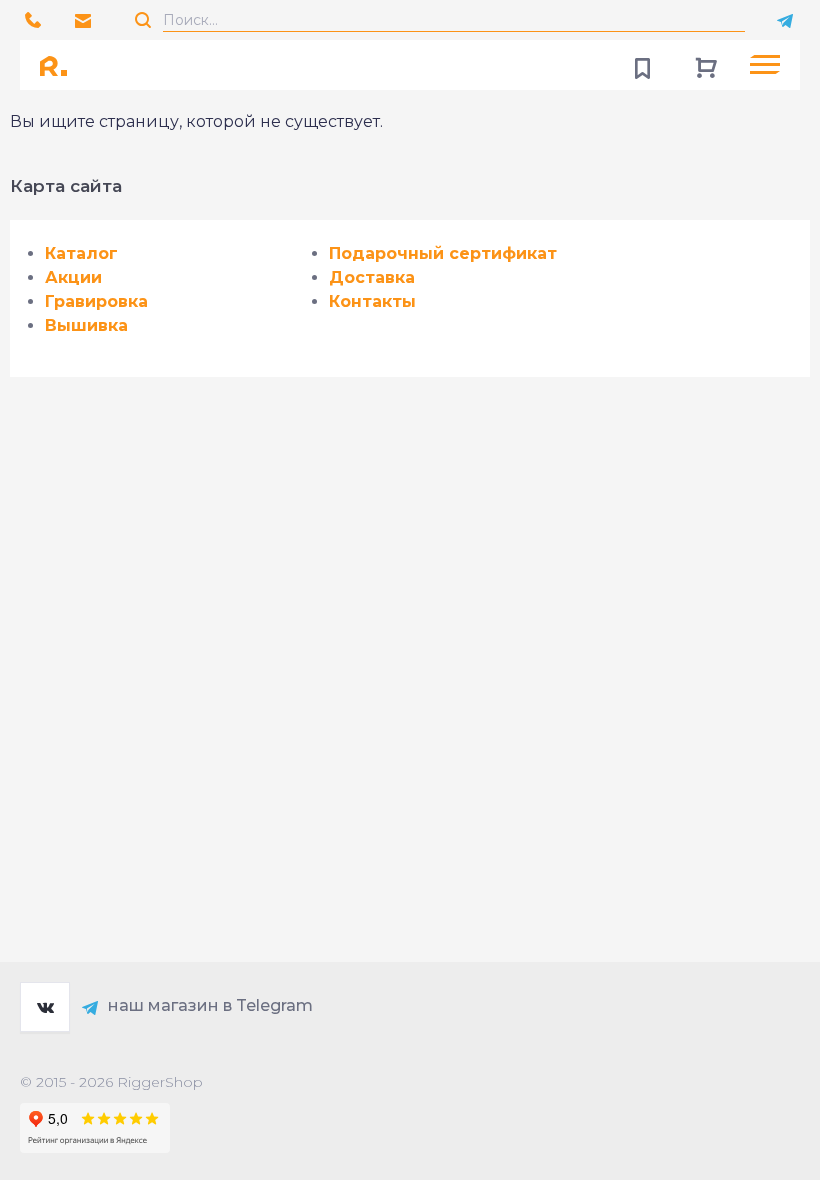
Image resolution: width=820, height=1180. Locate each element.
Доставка (372, 277)
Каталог (81, 253)
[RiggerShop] (60, 65)
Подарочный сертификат (443, 253)
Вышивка (86, 325)
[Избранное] (642, 65)
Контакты (372, 301)
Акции (73, 277)
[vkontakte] (45, 1007)
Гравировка (96, 301)
